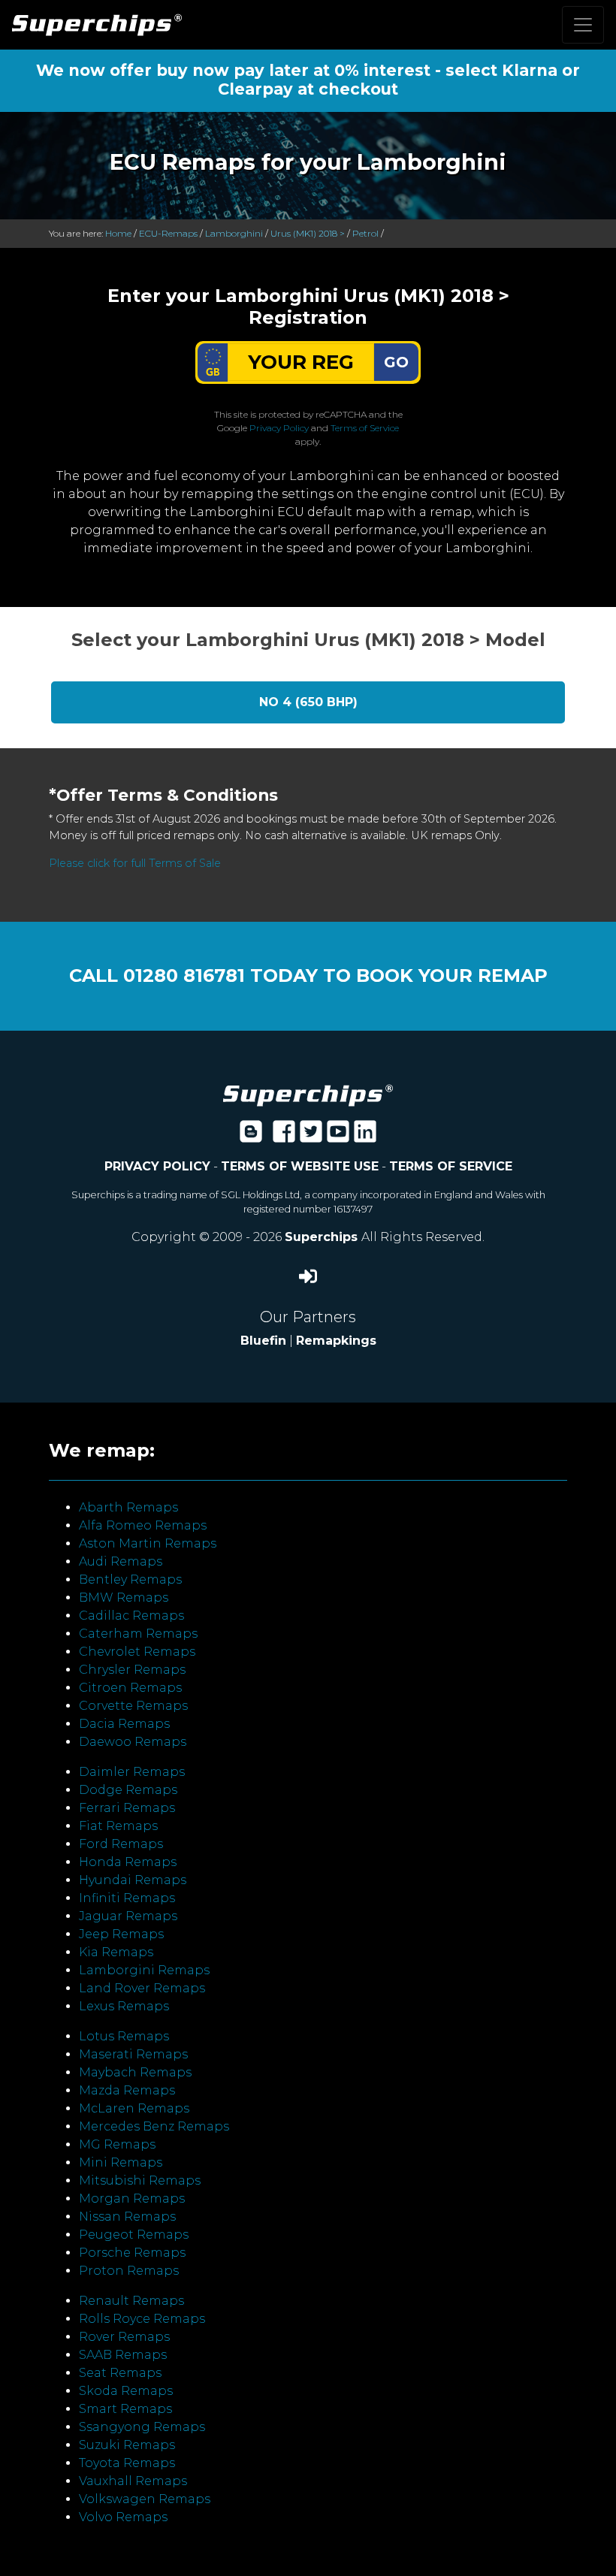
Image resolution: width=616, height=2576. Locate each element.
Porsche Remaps (132, 2253)
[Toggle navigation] (583, 25)
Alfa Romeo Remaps (143, 1525)
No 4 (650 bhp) (308, 702)
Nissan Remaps (127, 2217)
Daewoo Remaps (133, 1742)
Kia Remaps (116, 1952)
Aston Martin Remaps (148, 1543)
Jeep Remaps (121, 1934)
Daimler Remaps (132, 1772)
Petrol (365, 233)
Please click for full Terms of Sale (135, 863)
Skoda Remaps (126, 2391)
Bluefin (263, 1341)
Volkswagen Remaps (145, 2499)
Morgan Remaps (132, 2199)
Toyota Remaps (127, 2463)
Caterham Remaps (138, 1634)
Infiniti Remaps (127, 1898)
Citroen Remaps (130, 1688)
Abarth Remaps (128, 1507)
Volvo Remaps (123, 2517)
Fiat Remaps (118, 1826)
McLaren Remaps (134, 2108)
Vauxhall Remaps (133, 2481)
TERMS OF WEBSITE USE (300, 1166)
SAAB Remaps (123, 2355)
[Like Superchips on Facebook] (284, 1136)
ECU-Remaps (168, 233)
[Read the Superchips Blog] (251, 1136)
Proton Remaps (129, 2271)
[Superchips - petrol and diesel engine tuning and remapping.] (308, 1094)
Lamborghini (234, 233)
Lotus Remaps (124, 2036)
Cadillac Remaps (131, 1616)
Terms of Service (365, 428)
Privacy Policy (279, 428)
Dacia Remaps (124, 1724)
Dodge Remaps (128, 1790)
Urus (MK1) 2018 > (308, 233)
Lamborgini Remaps (144, 1970)
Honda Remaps (128, 1862)
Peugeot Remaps (134, 2235)
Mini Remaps (121, 2162)
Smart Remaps (125, 2409)
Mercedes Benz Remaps (154, 2126)
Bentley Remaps (130, 1579)
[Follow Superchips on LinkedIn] (365, 1136)
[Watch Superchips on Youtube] (338, 1136)
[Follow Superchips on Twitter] (311, 1136)
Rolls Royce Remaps (142, 2319)
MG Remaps (117, 2144)
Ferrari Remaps (127, 1808)
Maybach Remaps (135, 2072)
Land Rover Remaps (142, 1988)
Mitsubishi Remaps (140, 2180)
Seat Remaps (120, 2373)
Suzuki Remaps (127, 2445)
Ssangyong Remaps (142, 2427)
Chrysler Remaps (132, 1670)
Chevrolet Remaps (137, 1652)
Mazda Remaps (127, 2090)
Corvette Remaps (133, 1706)
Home (118, 233)
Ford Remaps (121, 1844)
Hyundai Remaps (133, 1880)
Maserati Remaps (133, 2054)
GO (396, 362)
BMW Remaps (124, 1598)
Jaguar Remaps (128, 1916)
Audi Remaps (121, 1561)
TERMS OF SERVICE (451, 1166)
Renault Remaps (131, 2301)
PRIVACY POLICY (157, 1166)
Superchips (323, 1237)
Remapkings (336, 1341)
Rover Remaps (124, 2337)
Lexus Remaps (124, 2006)
